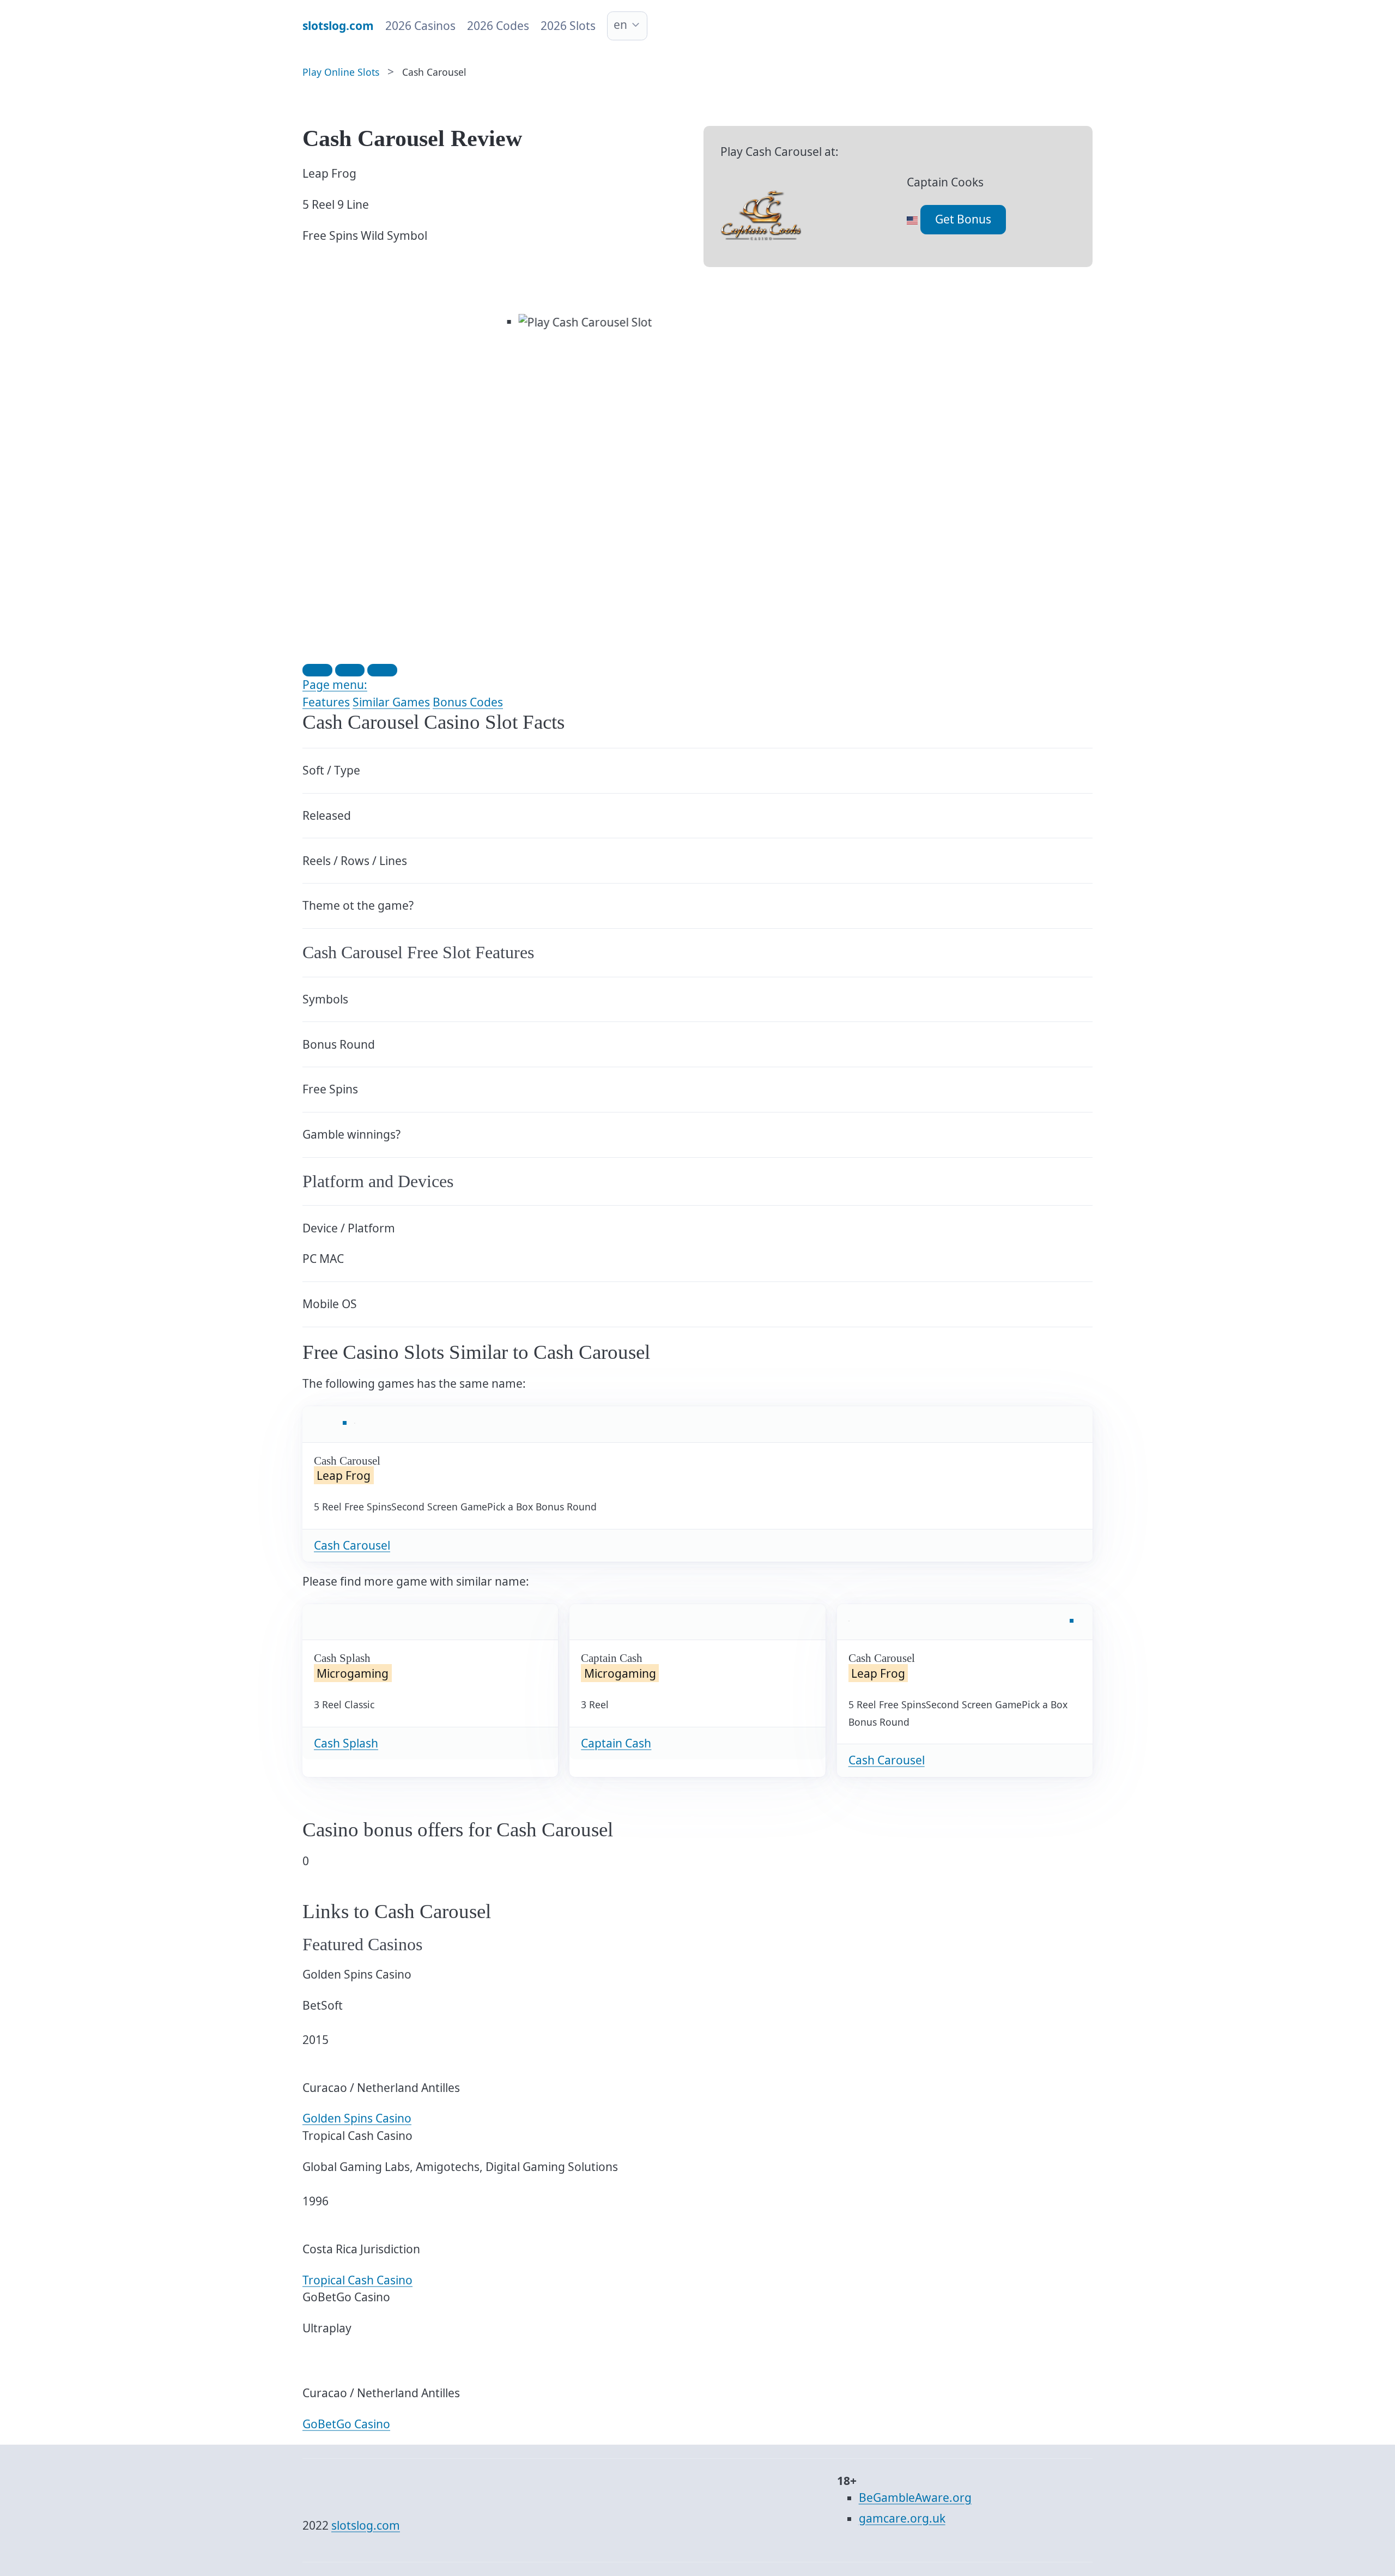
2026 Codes (498, 26)
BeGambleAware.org (915, 2498)
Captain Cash (616, 1743)
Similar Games (391, 702)
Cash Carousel (352, 1545)
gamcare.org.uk (902, 2518)
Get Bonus (963, 219)
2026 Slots (568, 26)
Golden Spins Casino (357, 2118)
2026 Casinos (420, 26)
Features (326, 702)
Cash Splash (346, 1743)
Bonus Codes (468, 702)
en (620, 25)
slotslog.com (366, 2525)
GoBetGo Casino (346, 2424)
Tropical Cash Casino (357, 2280)
